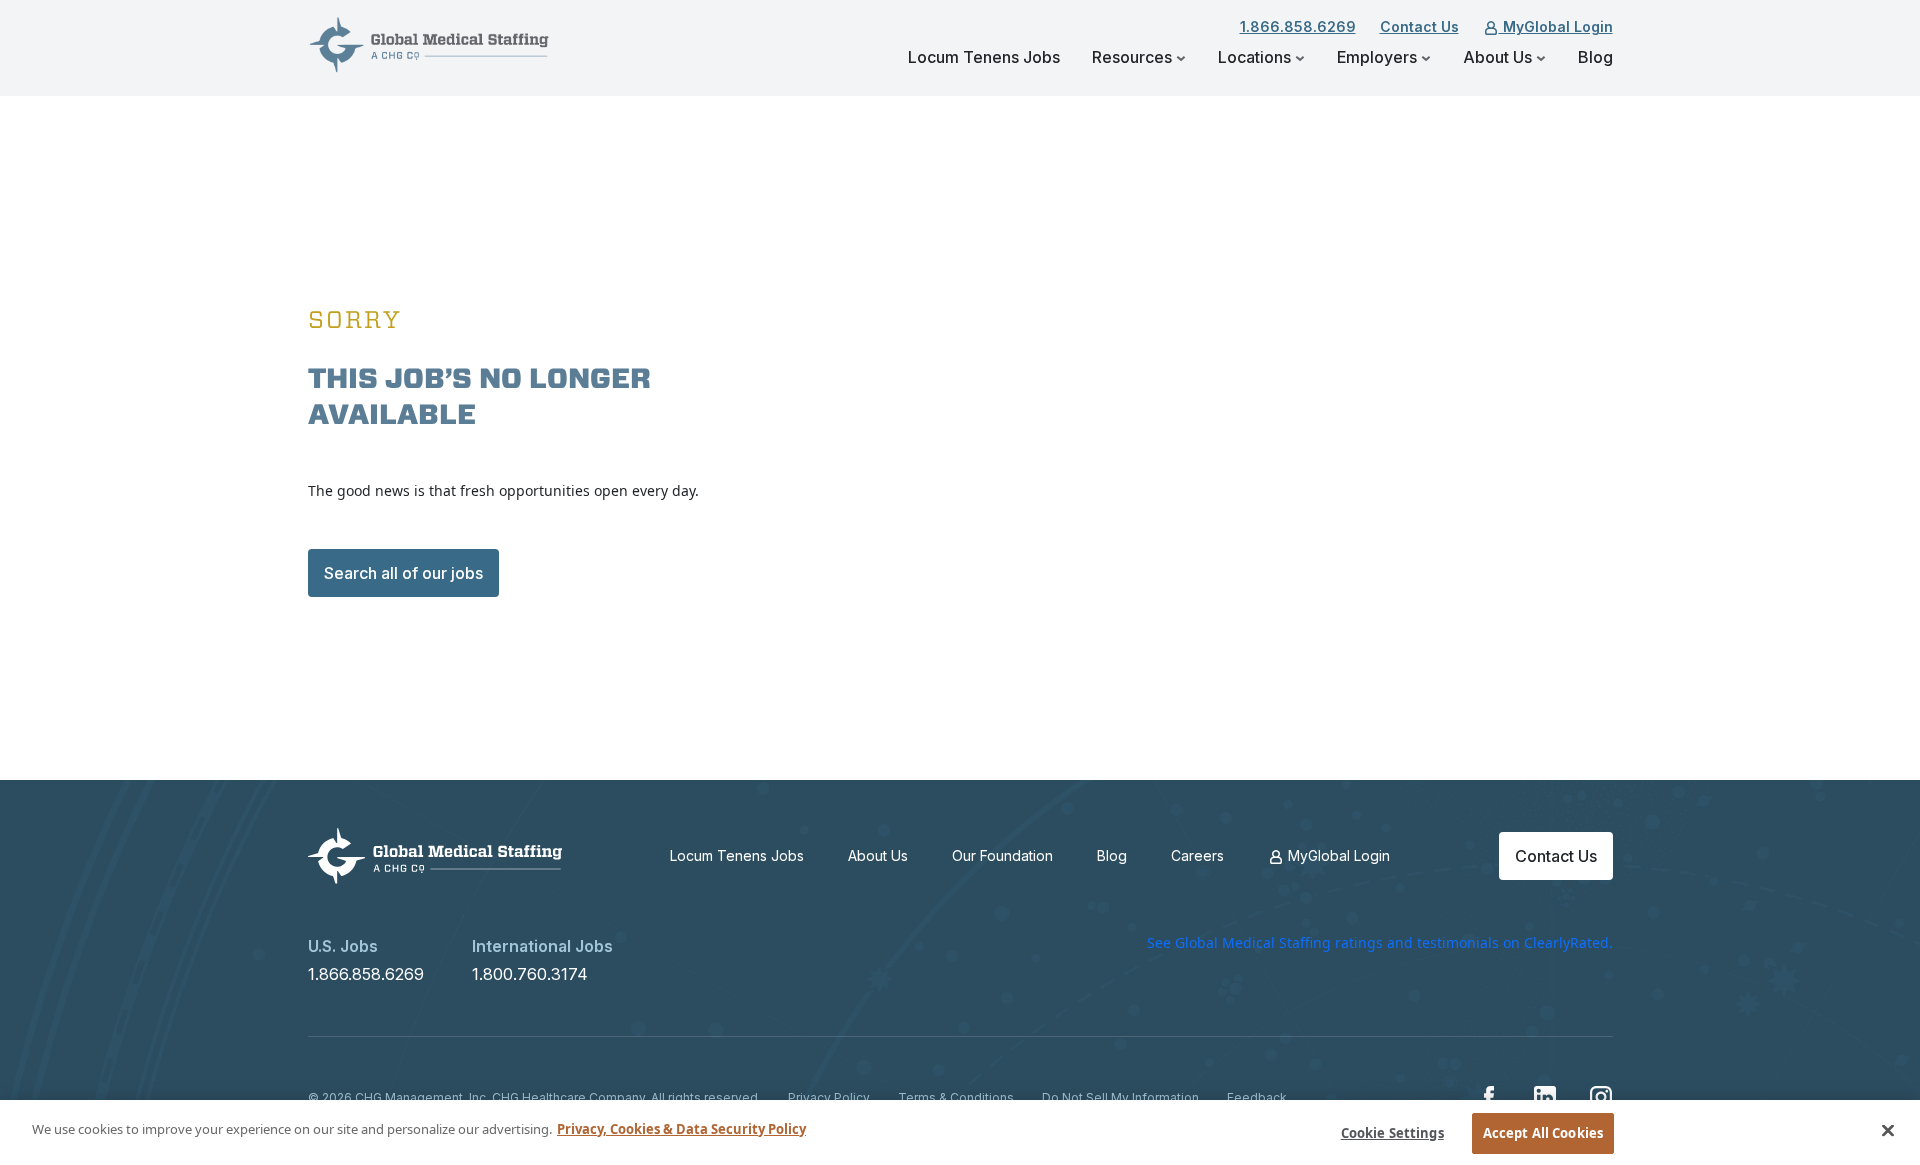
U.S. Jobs (343, 946)
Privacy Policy (829, 1097)
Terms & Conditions (956, 1097)
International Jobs (542, 946)
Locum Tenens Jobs (984, 57)
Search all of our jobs (403, 573)
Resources (1134, 57)
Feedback (1257, 1097)
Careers (1197, 855)
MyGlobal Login (1556, 26)
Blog (1595, 57)
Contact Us (1419, 26)
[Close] (1888, 1130)
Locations (1256, 57)
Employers (1379, 57)
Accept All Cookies (1543, 1133)
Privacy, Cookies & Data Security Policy (681, 1129)
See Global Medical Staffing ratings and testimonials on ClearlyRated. (1380, 942)
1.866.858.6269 (1298, 26)
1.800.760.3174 (530, 974)
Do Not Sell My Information (1120, 1097)
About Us (1499, 57)
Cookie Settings (1392, 1133)
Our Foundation (1002, 855)
